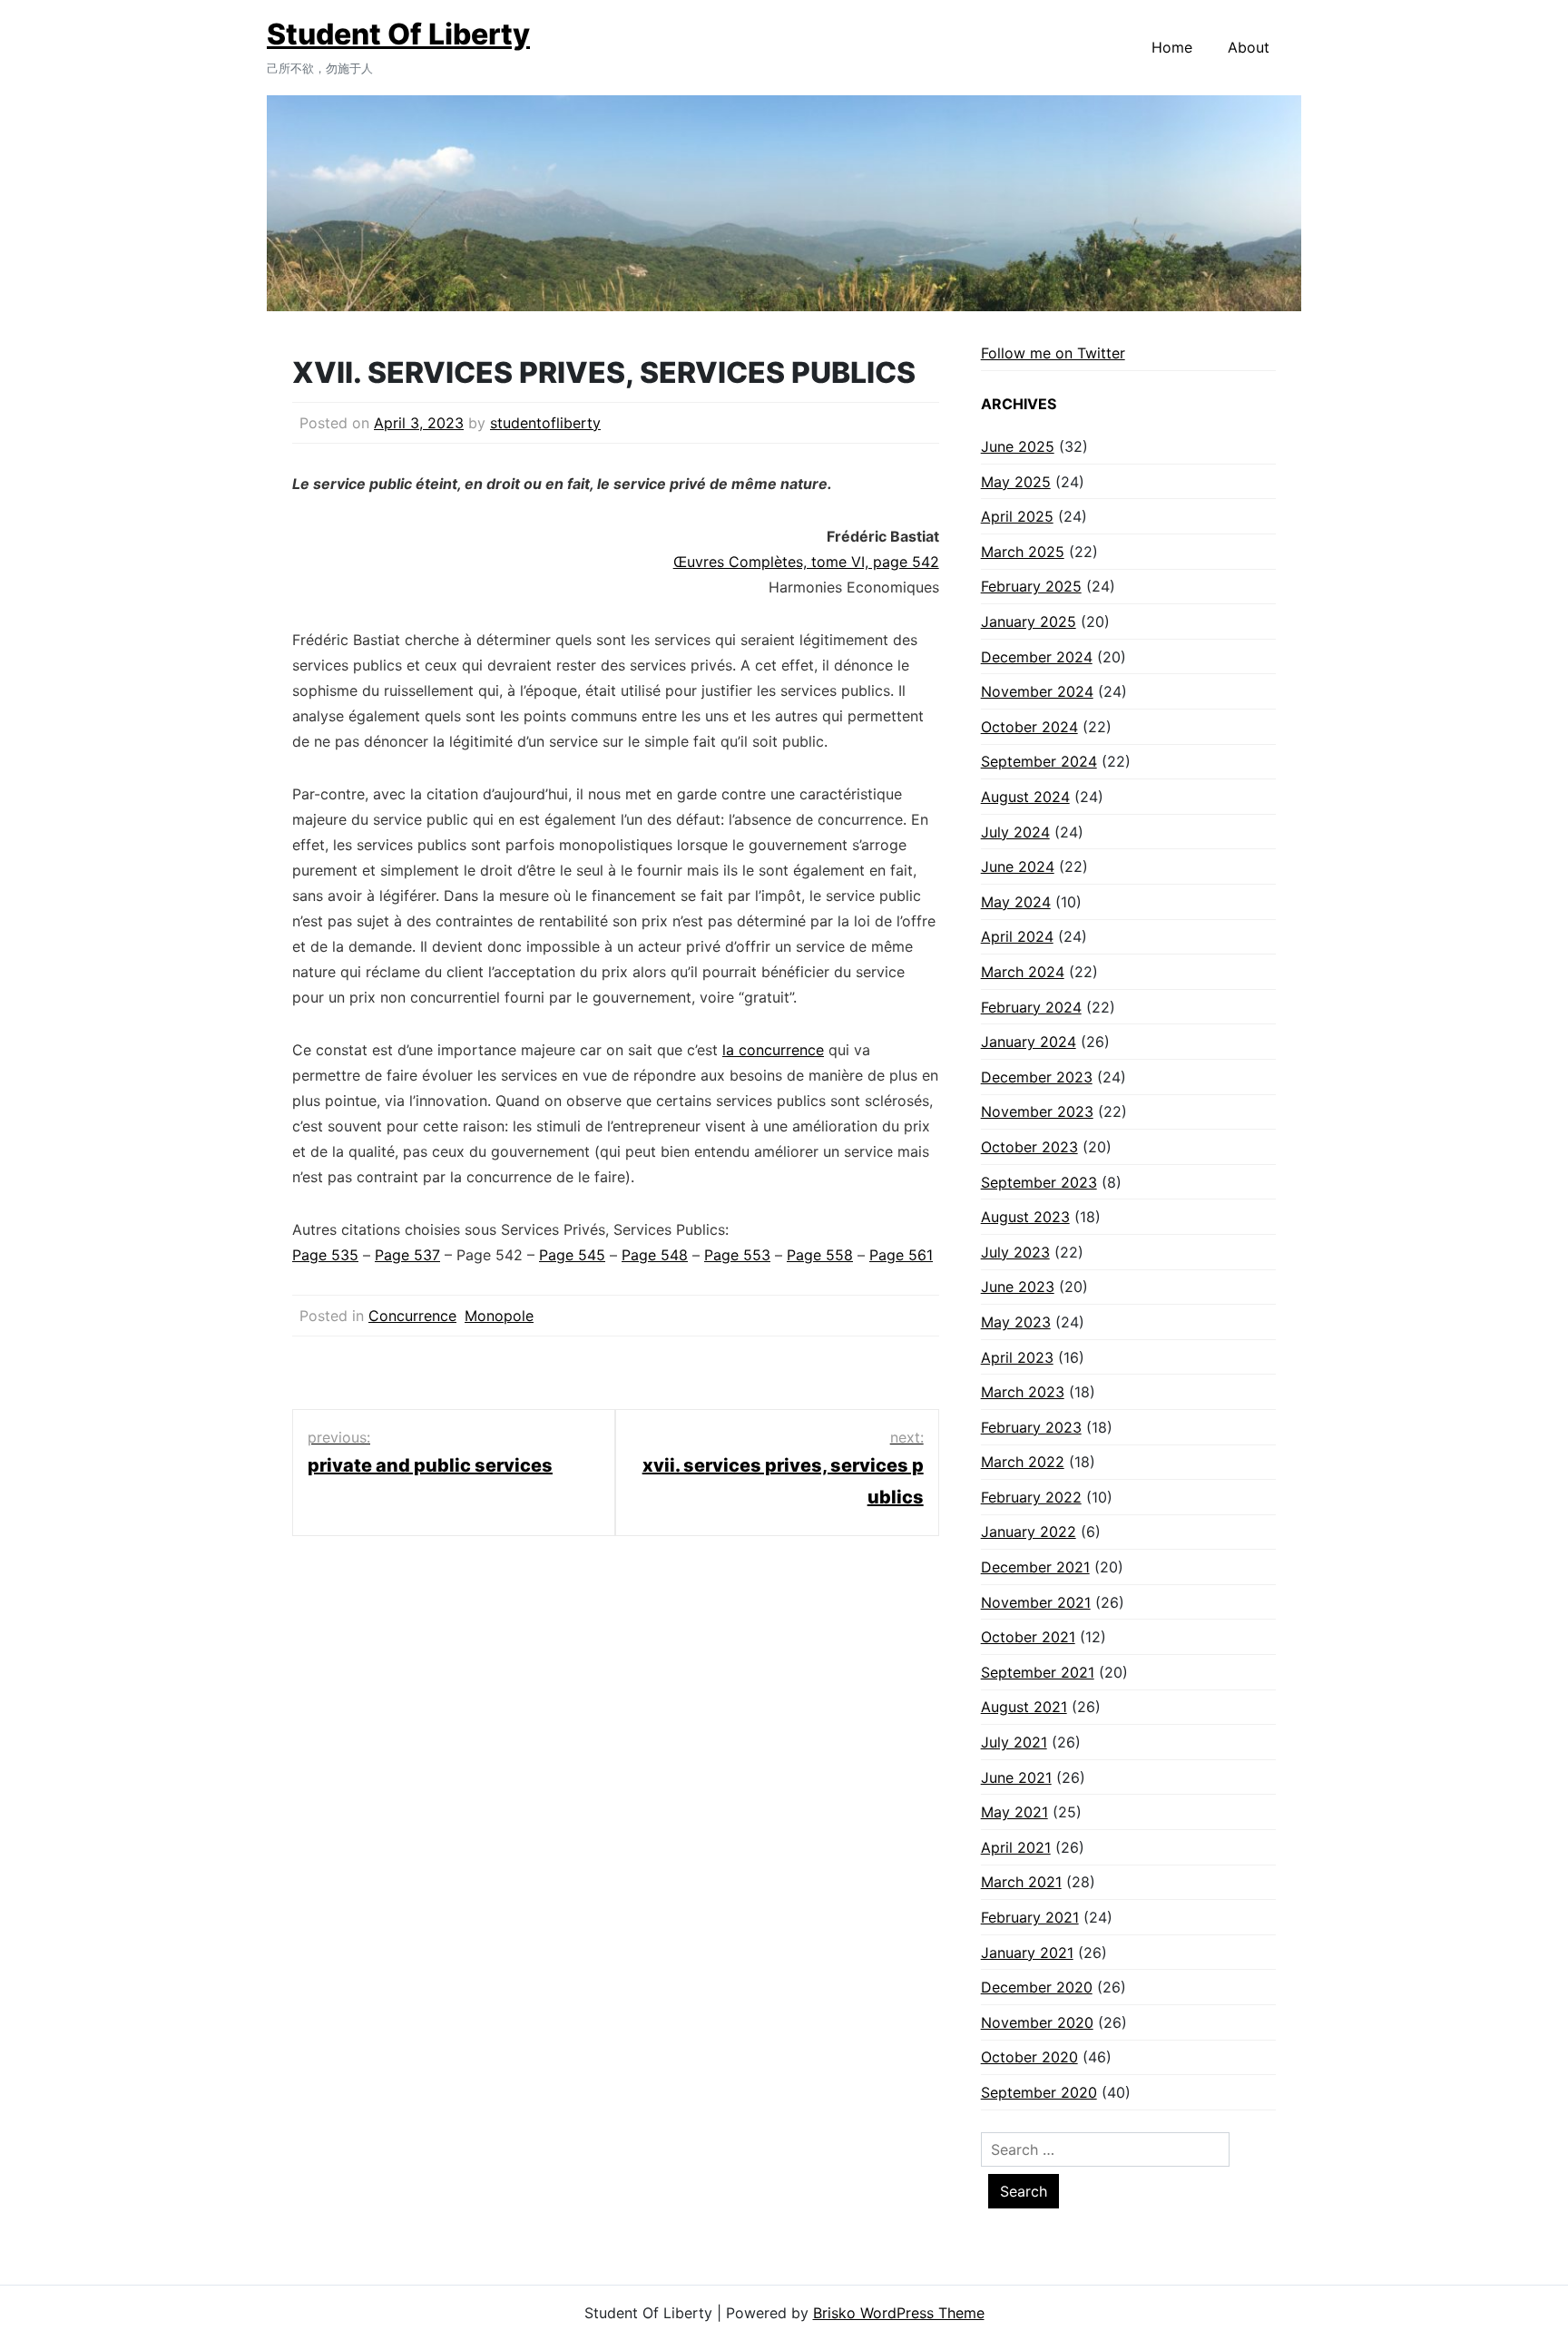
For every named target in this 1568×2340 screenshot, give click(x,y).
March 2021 (1021, 1882)
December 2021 (1035, 1567)
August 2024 (1025, 797)
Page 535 (325, 1255)
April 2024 (1017, 936)
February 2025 (1031, 586)
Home (1172, 47)
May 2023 (1016, 1322)
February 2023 (1031, 1427)
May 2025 (1016, 482)
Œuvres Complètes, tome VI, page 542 (806, 562)
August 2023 (1025, 1217)
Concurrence (412, 1316)
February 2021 (1030, 1917)
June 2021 (1016, 1777)
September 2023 (1039, 1182)
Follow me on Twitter (1053, 353)
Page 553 (737, 1255)
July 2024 (1015, 832)
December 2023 (1037, 1077)
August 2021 (1024, 1707)
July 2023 (1015, 1252)
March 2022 (1023, 1462)
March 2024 (1023, 972)
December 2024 (1037, 657)
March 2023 (1023, 1392)
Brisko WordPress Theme (899, 2313)
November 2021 (1036, 1602)
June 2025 (1018, 446)
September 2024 (1039, 761)
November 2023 (1037, 1111)
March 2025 (1023, 552)
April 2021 (1016, 1847)
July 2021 (1014, 1742)
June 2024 (1018, 866)
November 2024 (1037, 691)
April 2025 (1017, 516)
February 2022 (1031, 1497)
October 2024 (1029, 727)
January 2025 (1029, 622)
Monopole (499, 1316)
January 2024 (1029, 1042)
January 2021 (1027, 1953)
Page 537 (407, 1255)
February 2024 (1031, 1007)
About (1249, 47)
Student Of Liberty (398, 34)
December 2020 (1037, 1987)
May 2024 (1016, 902)
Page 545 (572, 1255)
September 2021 (1038, 1672)
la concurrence (773, 1050)
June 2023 (1018, 1287)
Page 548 (655, 1255)
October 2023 (1029, 1147)
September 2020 (1039, 2092)
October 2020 (1029, 2057)
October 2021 (1028, 1637)
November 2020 (1037, 2022)
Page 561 (901, 1255)
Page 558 (820, 1255)
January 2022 (1029, 1532)
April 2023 (1017, 1357)
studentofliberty (545, 423)
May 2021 (1014, 1812)
